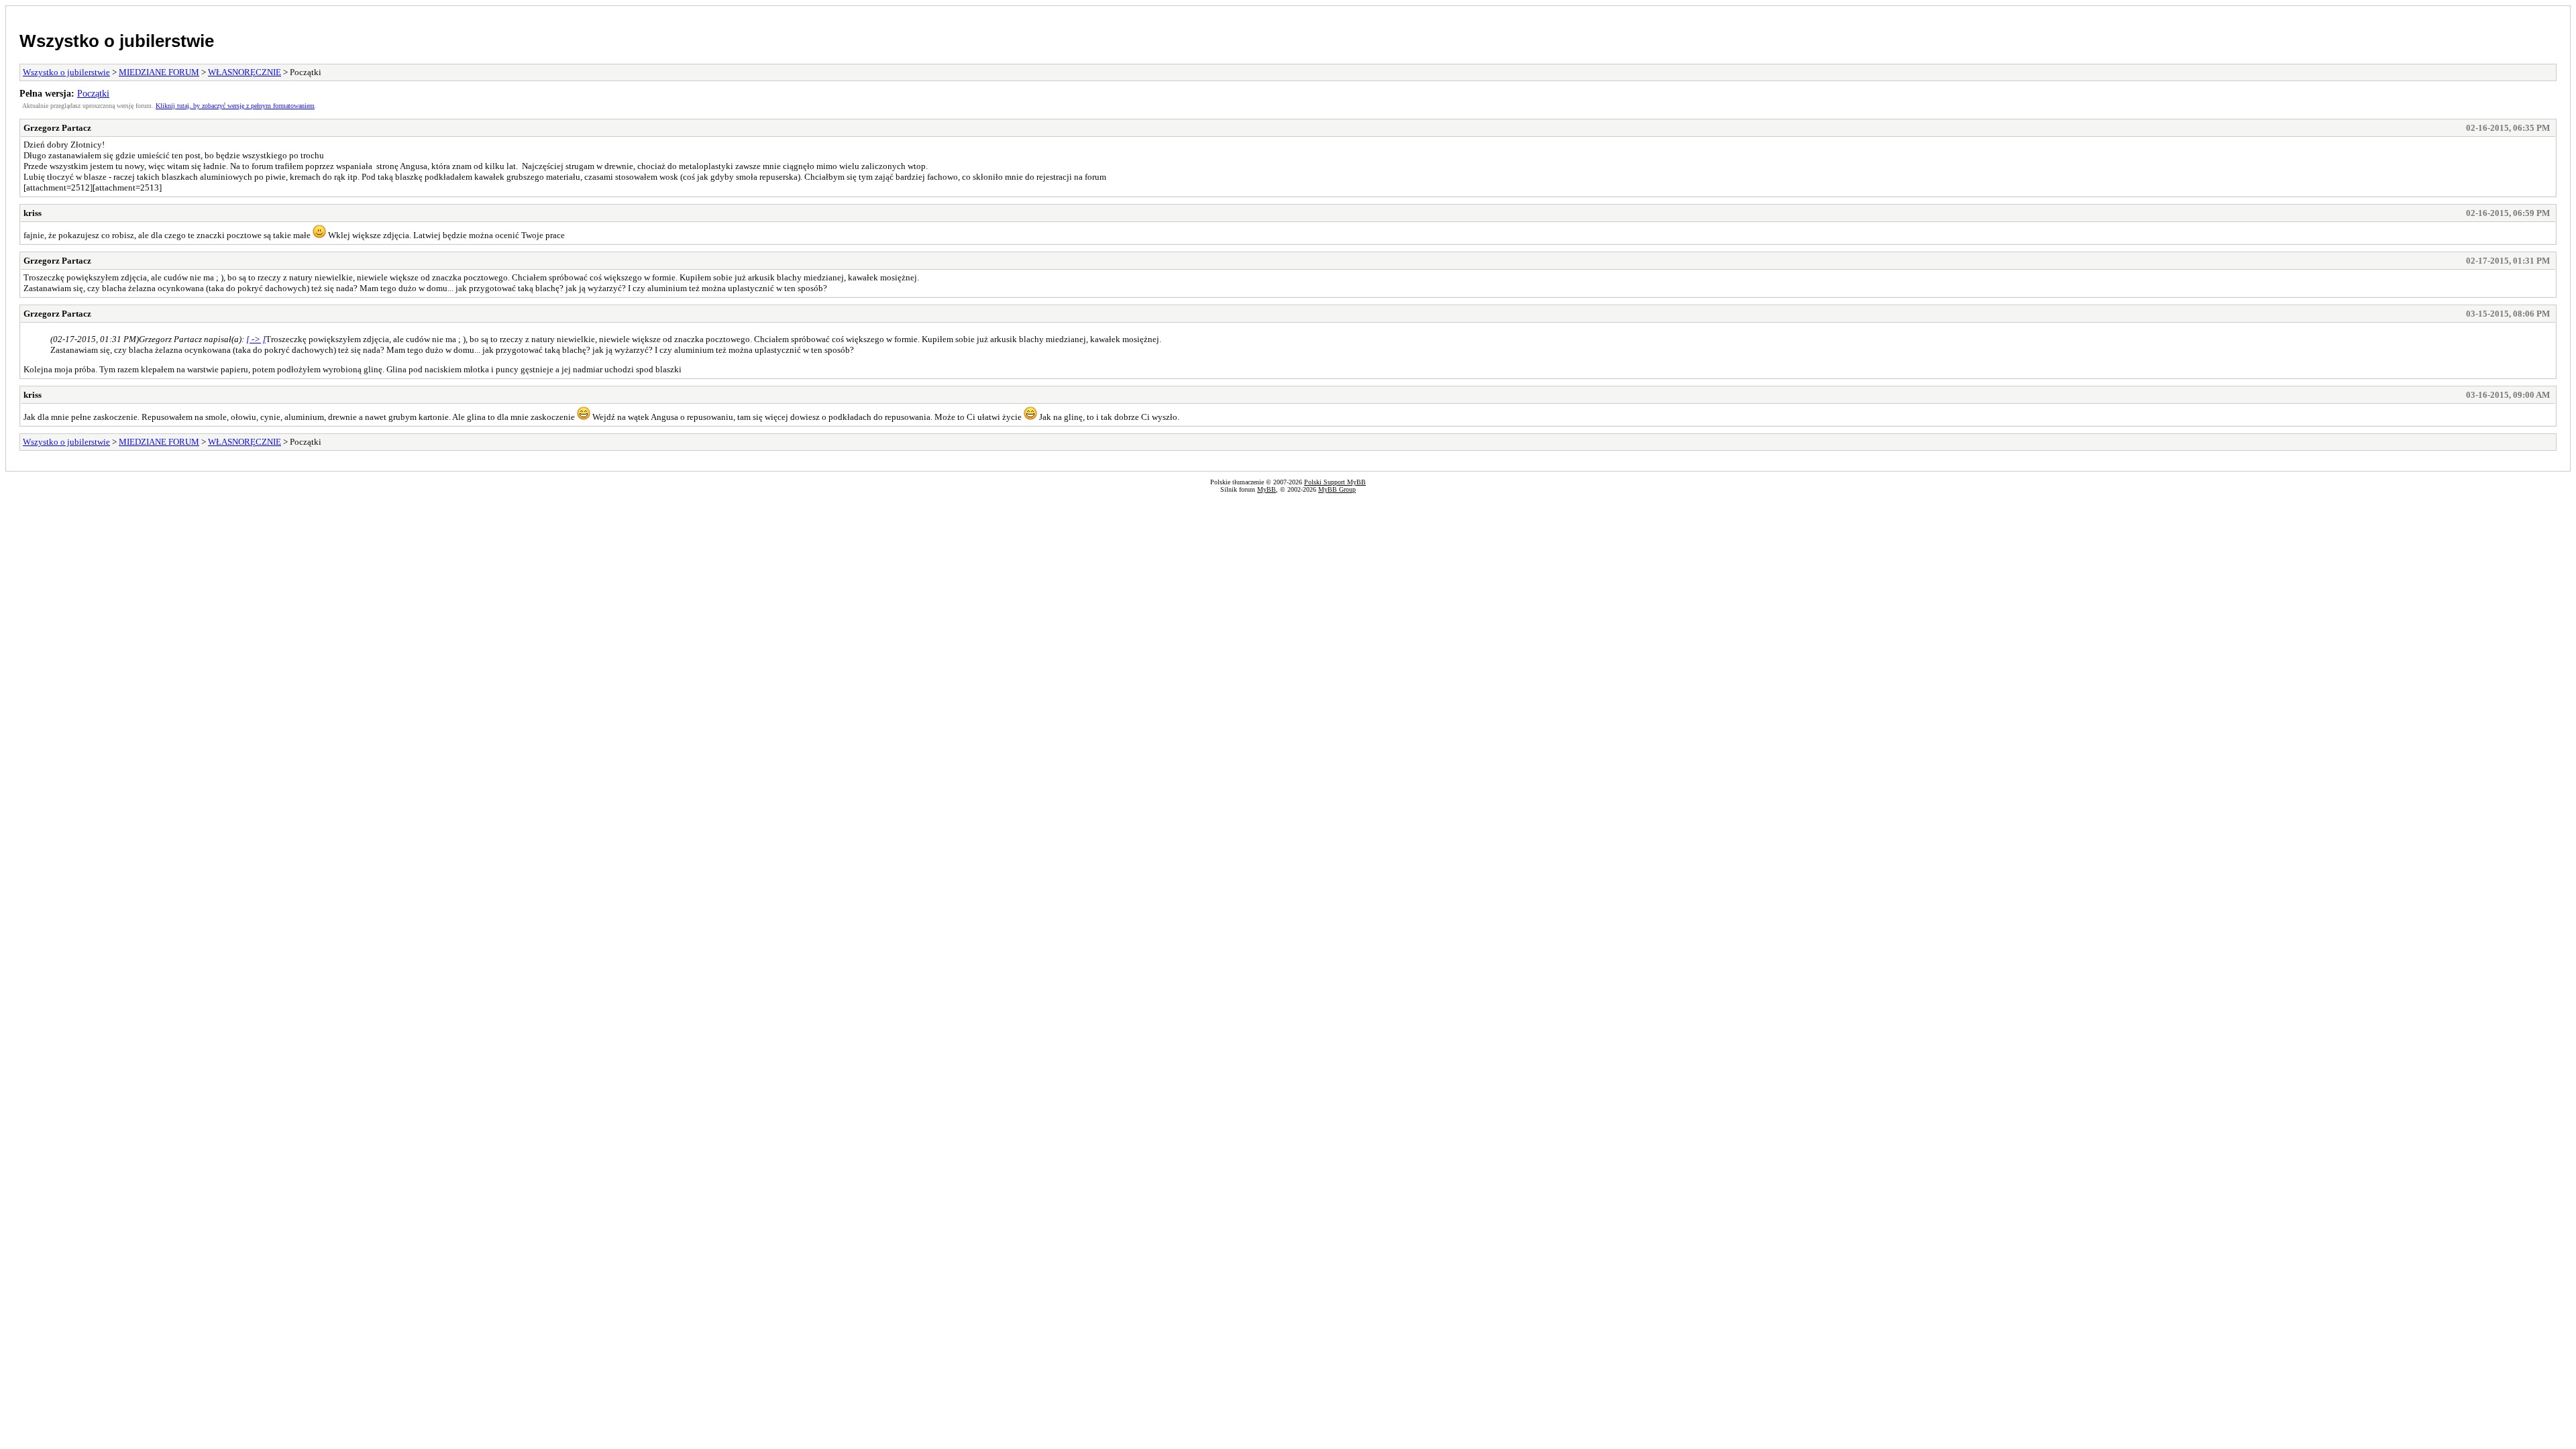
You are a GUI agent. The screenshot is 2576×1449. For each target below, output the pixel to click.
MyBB (1267, 489)
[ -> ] (256, 339)
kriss (33, 213)
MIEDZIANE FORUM (159, 72)
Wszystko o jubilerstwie (117, 41)
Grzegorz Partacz (57, 128)
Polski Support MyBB (1335, 482)
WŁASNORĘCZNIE (245, 72)
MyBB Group (1337, 489)
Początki (93, 93)
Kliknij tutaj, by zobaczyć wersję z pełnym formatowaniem (235, 106)
